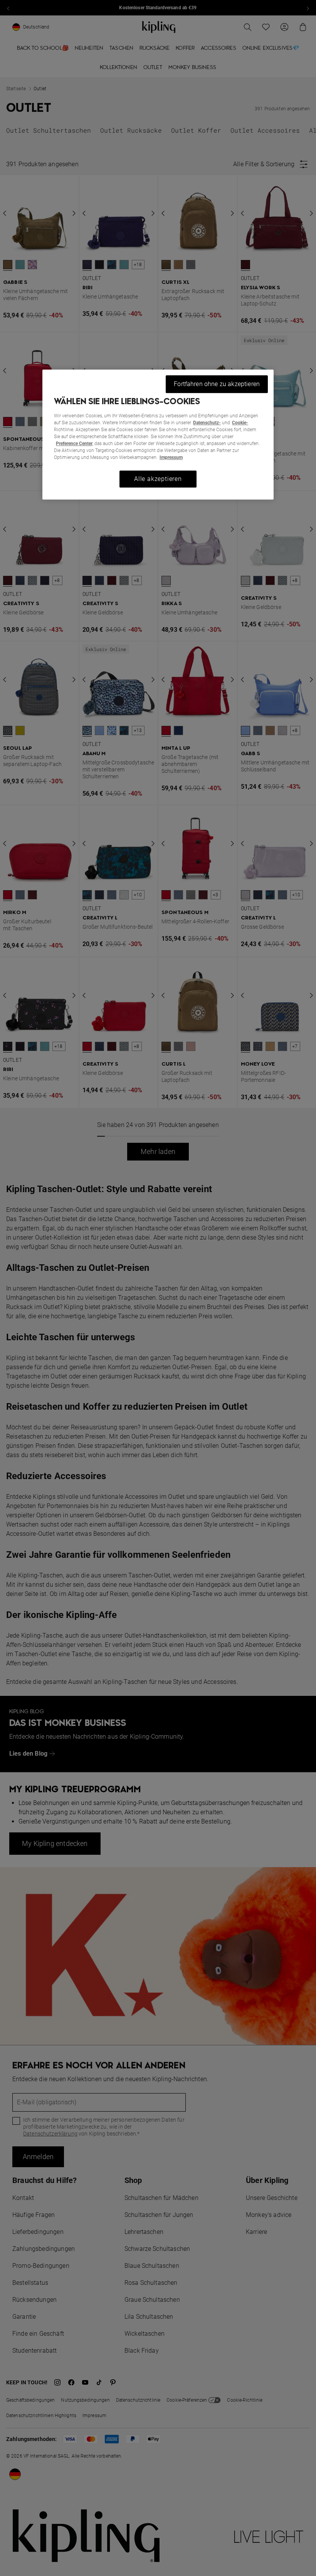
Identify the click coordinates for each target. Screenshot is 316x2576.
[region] (158, 434)
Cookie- (240, 423)
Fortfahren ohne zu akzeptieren (217, 384)
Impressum (171, 457)
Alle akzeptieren (158, 479)
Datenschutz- (207, 423)
